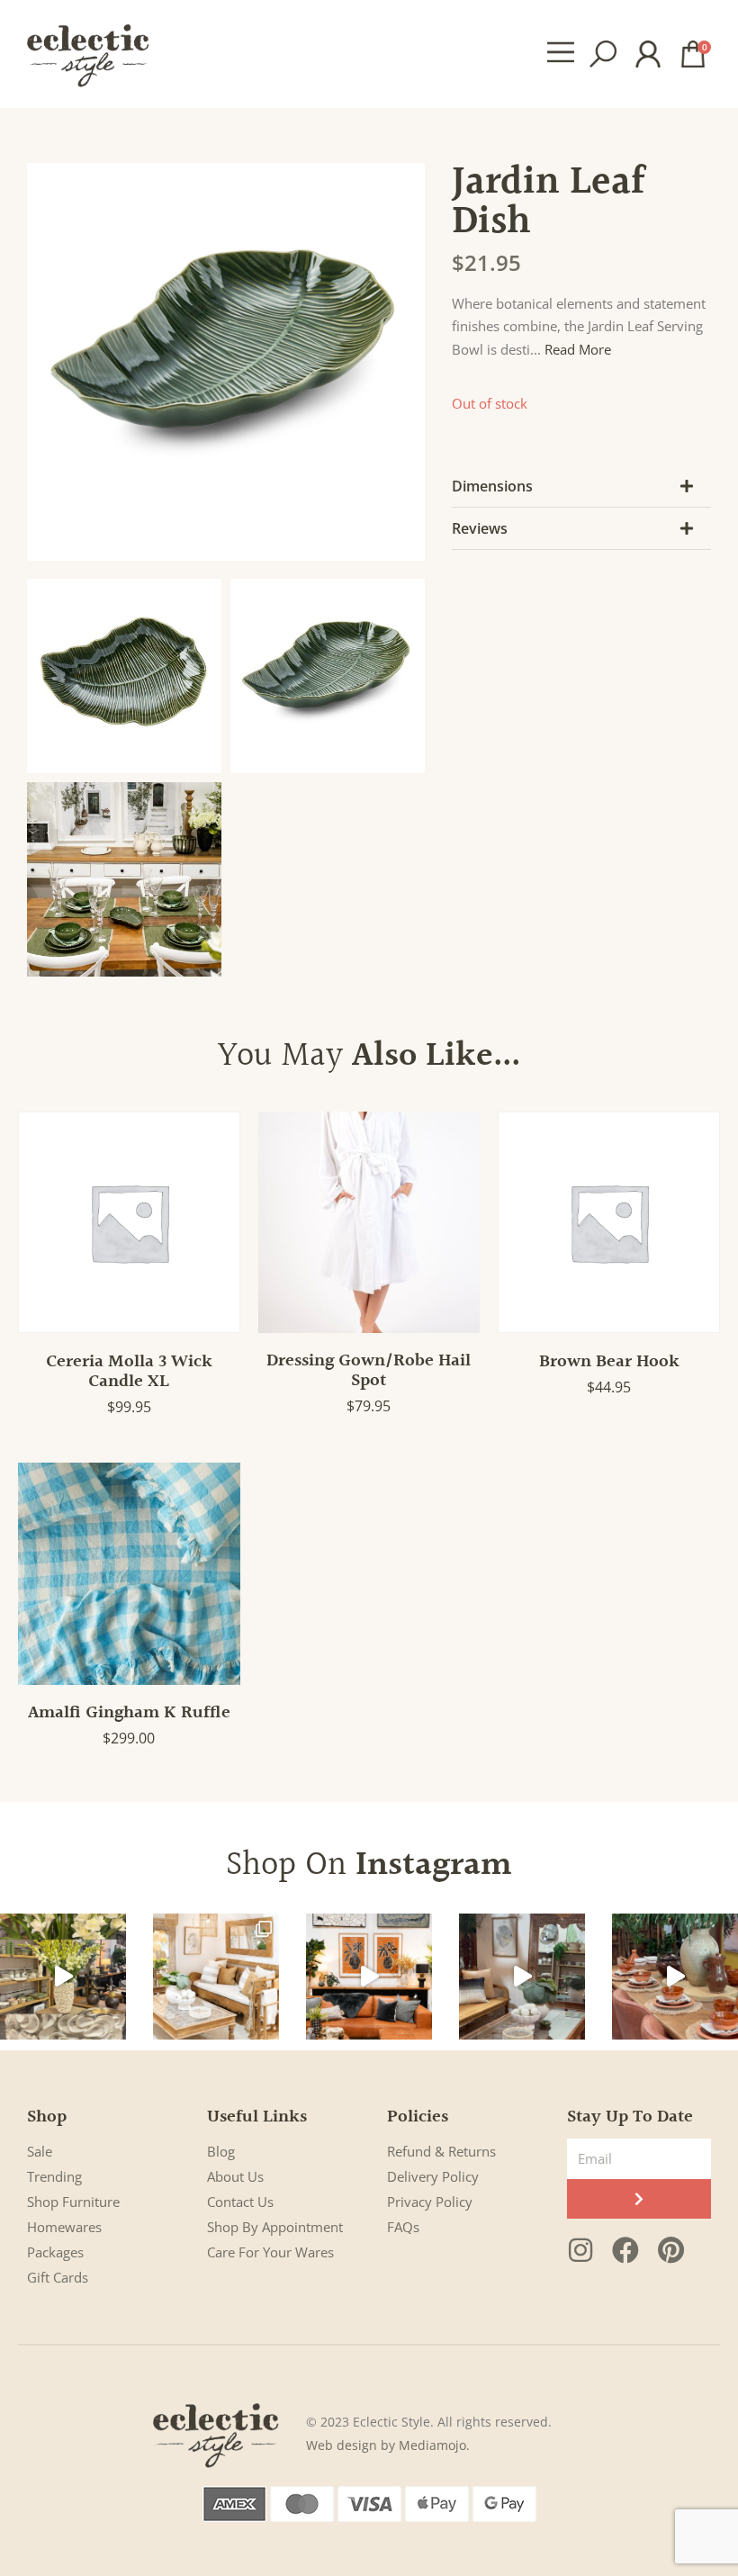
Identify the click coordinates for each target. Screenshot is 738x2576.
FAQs (403, 2227)
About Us (235, 2176)
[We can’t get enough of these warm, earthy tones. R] (675, 1977)
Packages (55, 2252)
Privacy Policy (430, 2202)
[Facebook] (625, 2250)
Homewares (64, 2227)
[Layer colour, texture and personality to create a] (369, 1977)
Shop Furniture (73, 2202)
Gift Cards (58, 2277)
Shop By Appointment (275, 2227)
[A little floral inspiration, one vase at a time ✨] (63, 1977)
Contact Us (240, 2202)
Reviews (480, 528)
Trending (54, 2176)
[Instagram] (580, 2250)
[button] (560, 54)
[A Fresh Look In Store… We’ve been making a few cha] (216, 1977)
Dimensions (492, 486)
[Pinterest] (670, 2250)
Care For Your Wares (270, 2252)
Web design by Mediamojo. (388, 2445)
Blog (221, 2151)
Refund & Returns (441, 2151)
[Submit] (639, 2199)
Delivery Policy (433, 2176)
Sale (40, 2151)
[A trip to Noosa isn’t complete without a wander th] (522, 1977)
